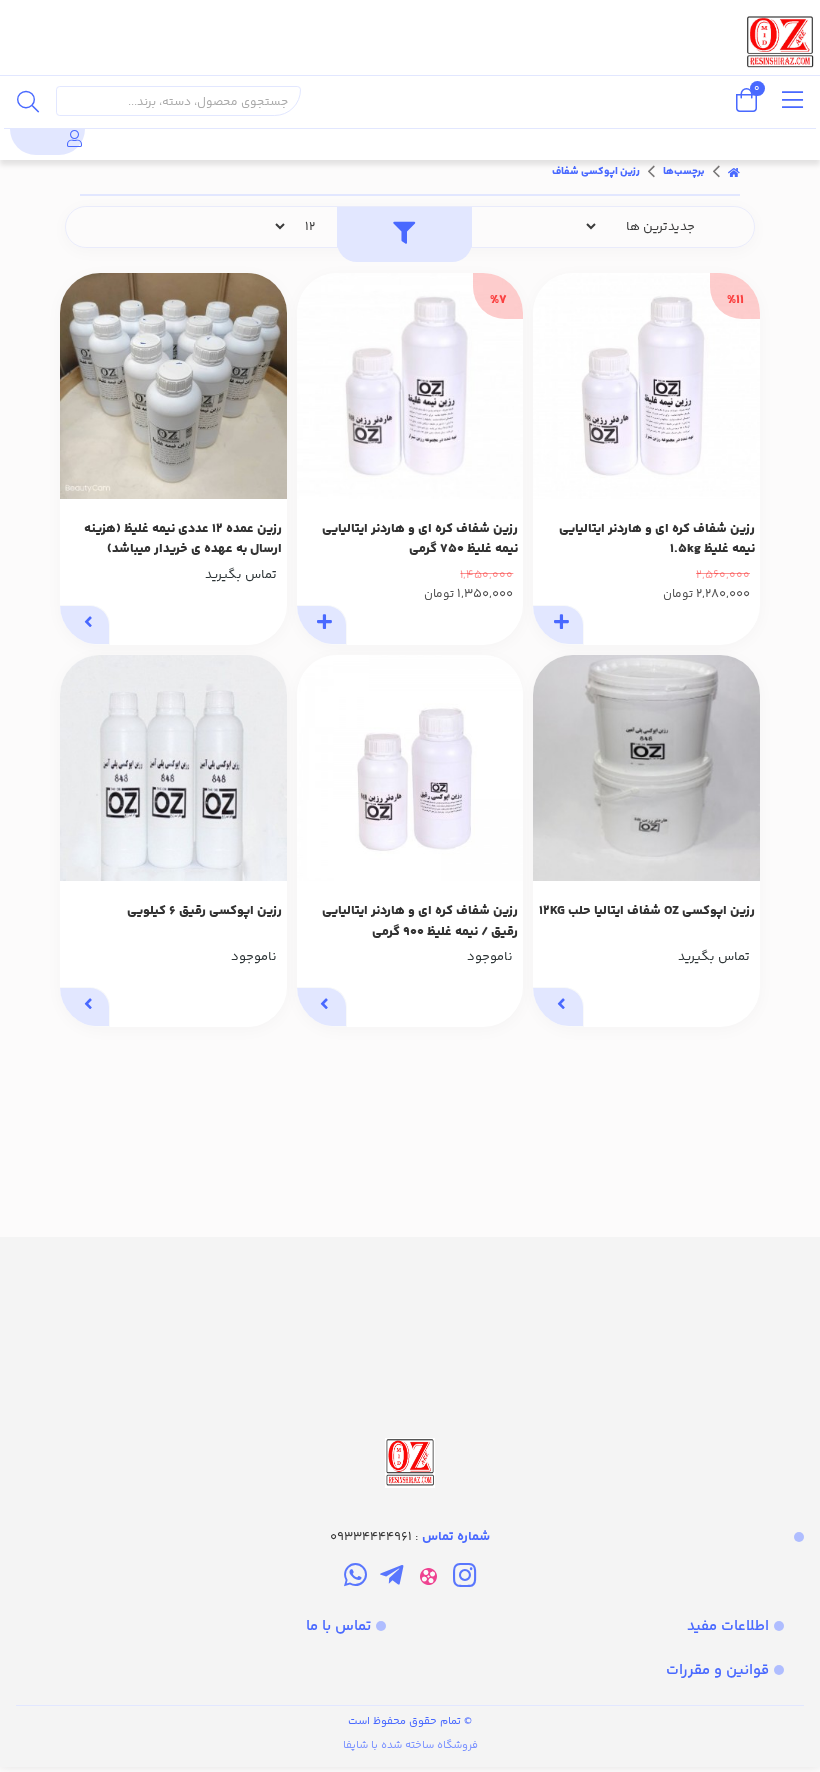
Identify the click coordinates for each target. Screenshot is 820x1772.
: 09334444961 (410, 1537)
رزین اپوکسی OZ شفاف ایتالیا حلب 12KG (647, 911)
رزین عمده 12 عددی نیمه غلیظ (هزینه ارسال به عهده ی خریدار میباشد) (183, 539)
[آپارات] (428, 1579)
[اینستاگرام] (464, 1579)
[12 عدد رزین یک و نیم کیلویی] (173, 386)
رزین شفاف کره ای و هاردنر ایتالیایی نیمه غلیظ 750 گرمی (420, 539)
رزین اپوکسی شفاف (596, 172)
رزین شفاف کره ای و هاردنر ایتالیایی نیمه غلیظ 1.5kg (657, 539)
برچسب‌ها (684, 172)
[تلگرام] (391, 1579)
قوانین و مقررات (717, 1670)
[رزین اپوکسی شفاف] (410, 1364)
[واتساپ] (355, 1579)
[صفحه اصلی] (734, 172)
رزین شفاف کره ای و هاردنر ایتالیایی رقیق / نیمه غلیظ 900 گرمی (420, 921)
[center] (28, 101)
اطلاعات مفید (728, 1626)
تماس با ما (338, 1626)
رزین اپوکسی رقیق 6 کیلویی (204, 911)
